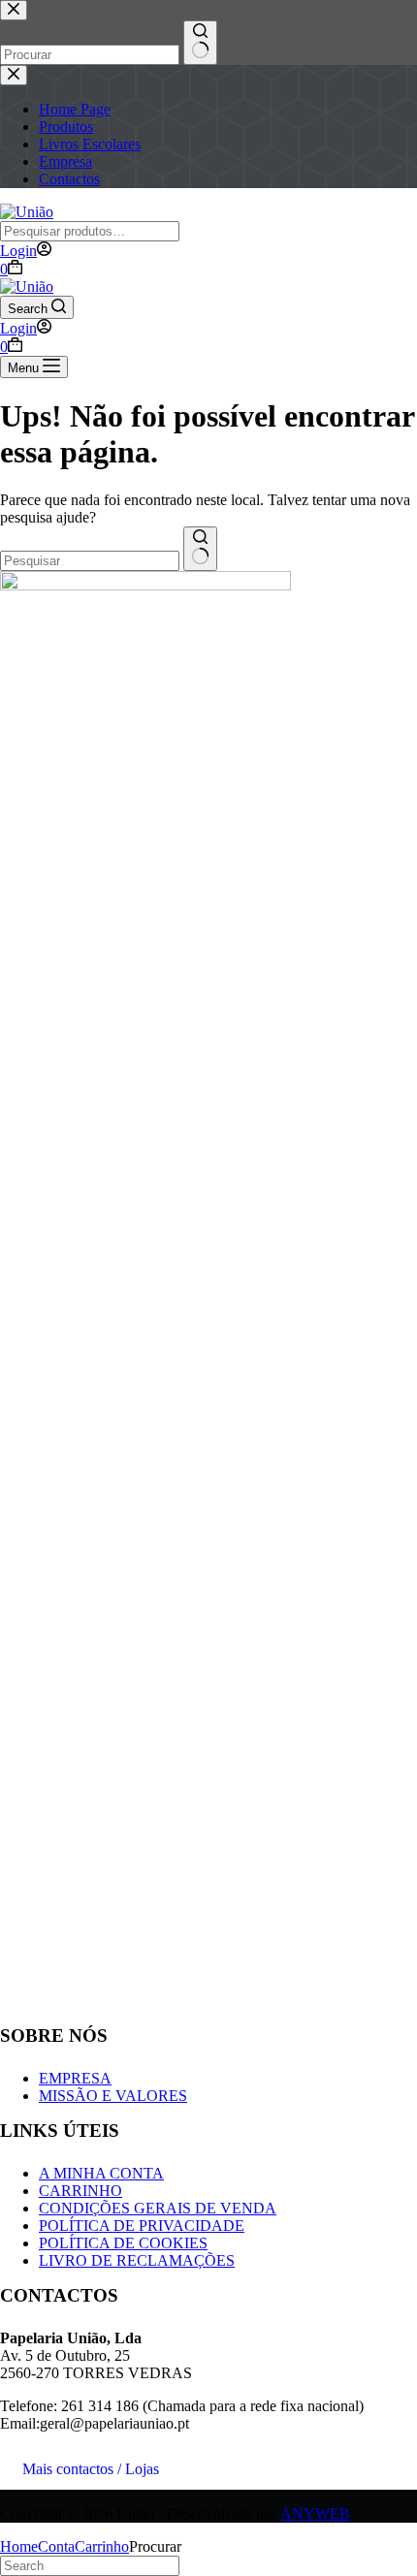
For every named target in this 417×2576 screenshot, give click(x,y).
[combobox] (90, 561)
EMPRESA (75, 2078)
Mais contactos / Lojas (91, 2469)
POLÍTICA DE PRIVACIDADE (142, 2226)
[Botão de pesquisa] (200, 549)
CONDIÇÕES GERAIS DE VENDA (158, 2208)
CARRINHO (80, 2191)
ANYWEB (315, 2513)
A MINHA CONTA (101, 2173)
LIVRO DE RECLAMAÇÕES (137, 2260)
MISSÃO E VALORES (113, 2096)
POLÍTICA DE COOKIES (123, 2243)
